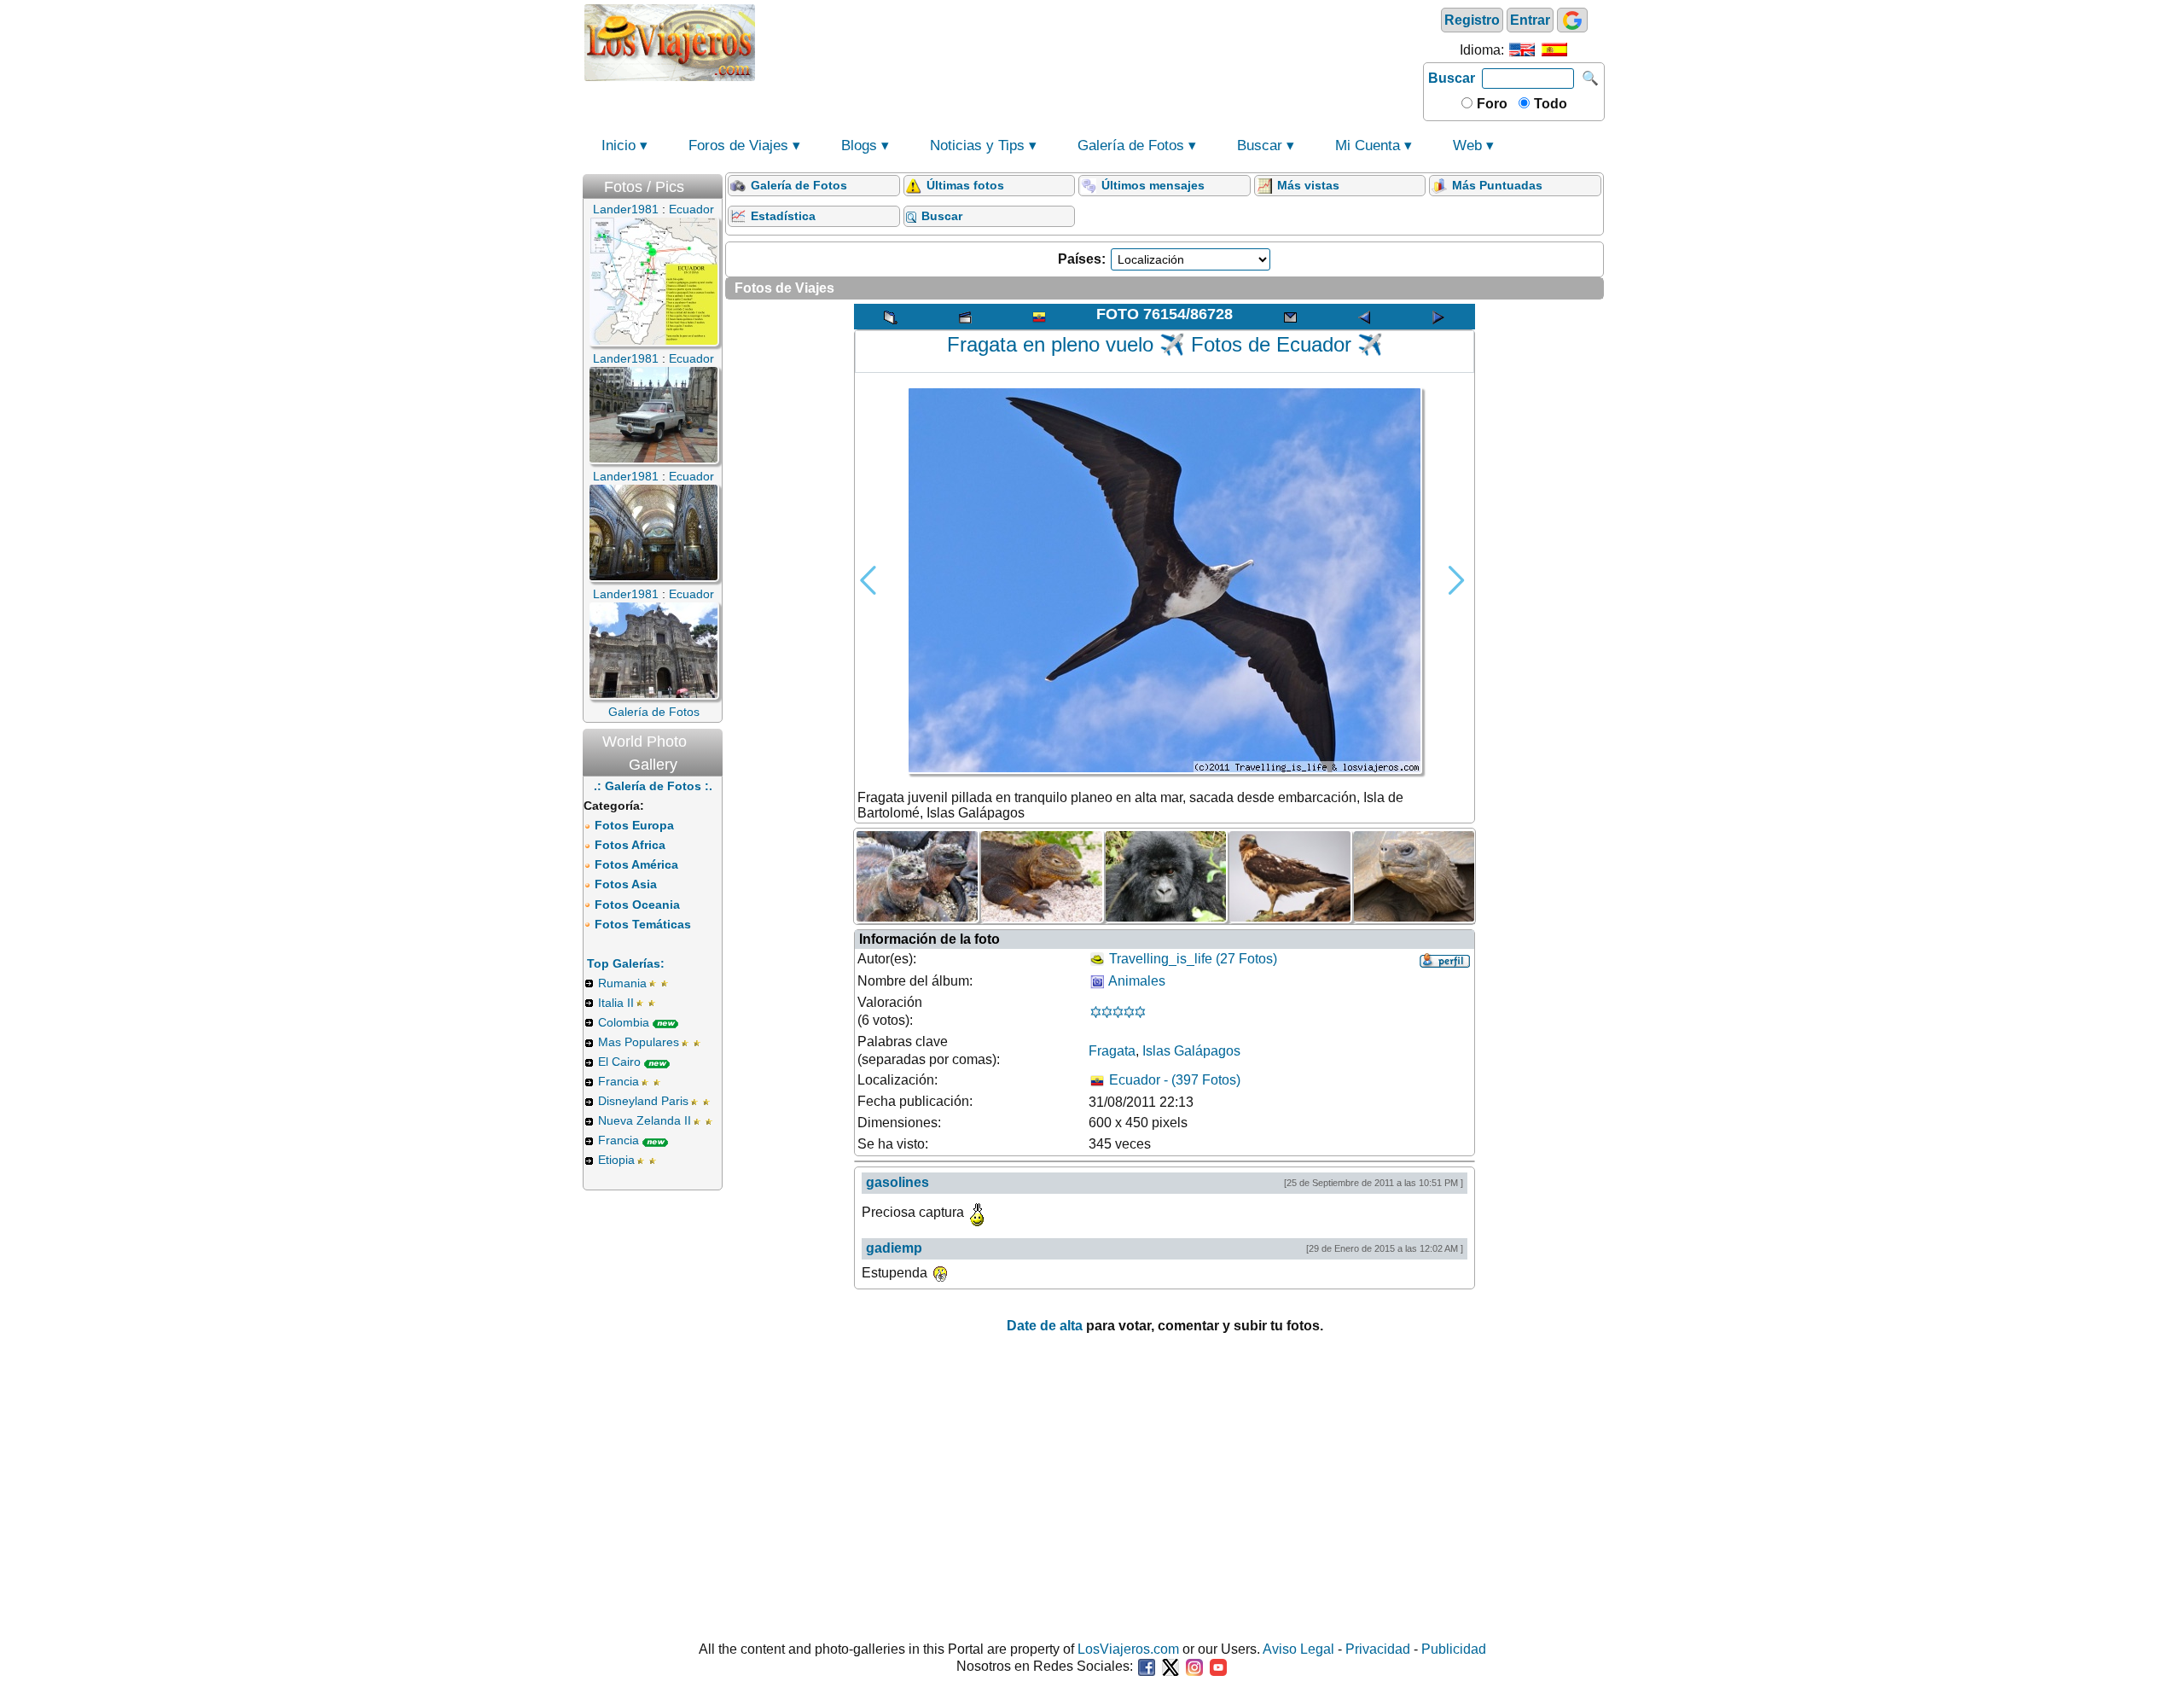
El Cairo (619, 1062)
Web (1467, 145)
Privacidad (1378, 1649)
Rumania (622, 983)
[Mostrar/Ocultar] (714, 183)
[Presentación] (965, 317)
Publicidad (1454, 1649)
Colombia (624, 1022)
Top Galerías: (626, 963)
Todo (1549, 104)
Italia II (616, 1003)
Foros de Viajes (738, 145)
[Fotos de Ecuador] (1039, 317)
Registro (1472, 20)
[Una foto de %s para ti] (1290, 317)
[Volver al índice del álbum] (891, 317)
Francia (619, 1081)
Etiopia (616, 1160)
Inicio (619, 145)
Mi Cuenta (1368, 145)
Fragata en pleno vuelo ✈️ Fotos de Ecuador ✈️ (1165, 344)
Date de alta (1045, 1326)
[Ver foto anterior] (1364, 317)
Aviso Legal (1298, 1649)
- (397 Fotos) (1175, 1080)
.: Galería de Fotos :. (653, 786)
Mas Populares (639, 1042)
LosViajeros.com (1128, 1649)
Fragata (1112, 1051)
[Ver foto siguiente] (1438, 317)
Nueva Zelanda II (645, 1120)
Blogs (859, 145)
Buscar (1452, 78)
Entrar (1530, 20)
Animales (1137, 981)
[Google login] (1572, 20)
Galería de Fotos (1131, 145)
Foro (1490, 104)
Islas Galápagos (1191, 1051)
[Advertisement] (1089, 41)
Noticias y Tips (977, 145)
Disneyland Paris (643, 1101)
